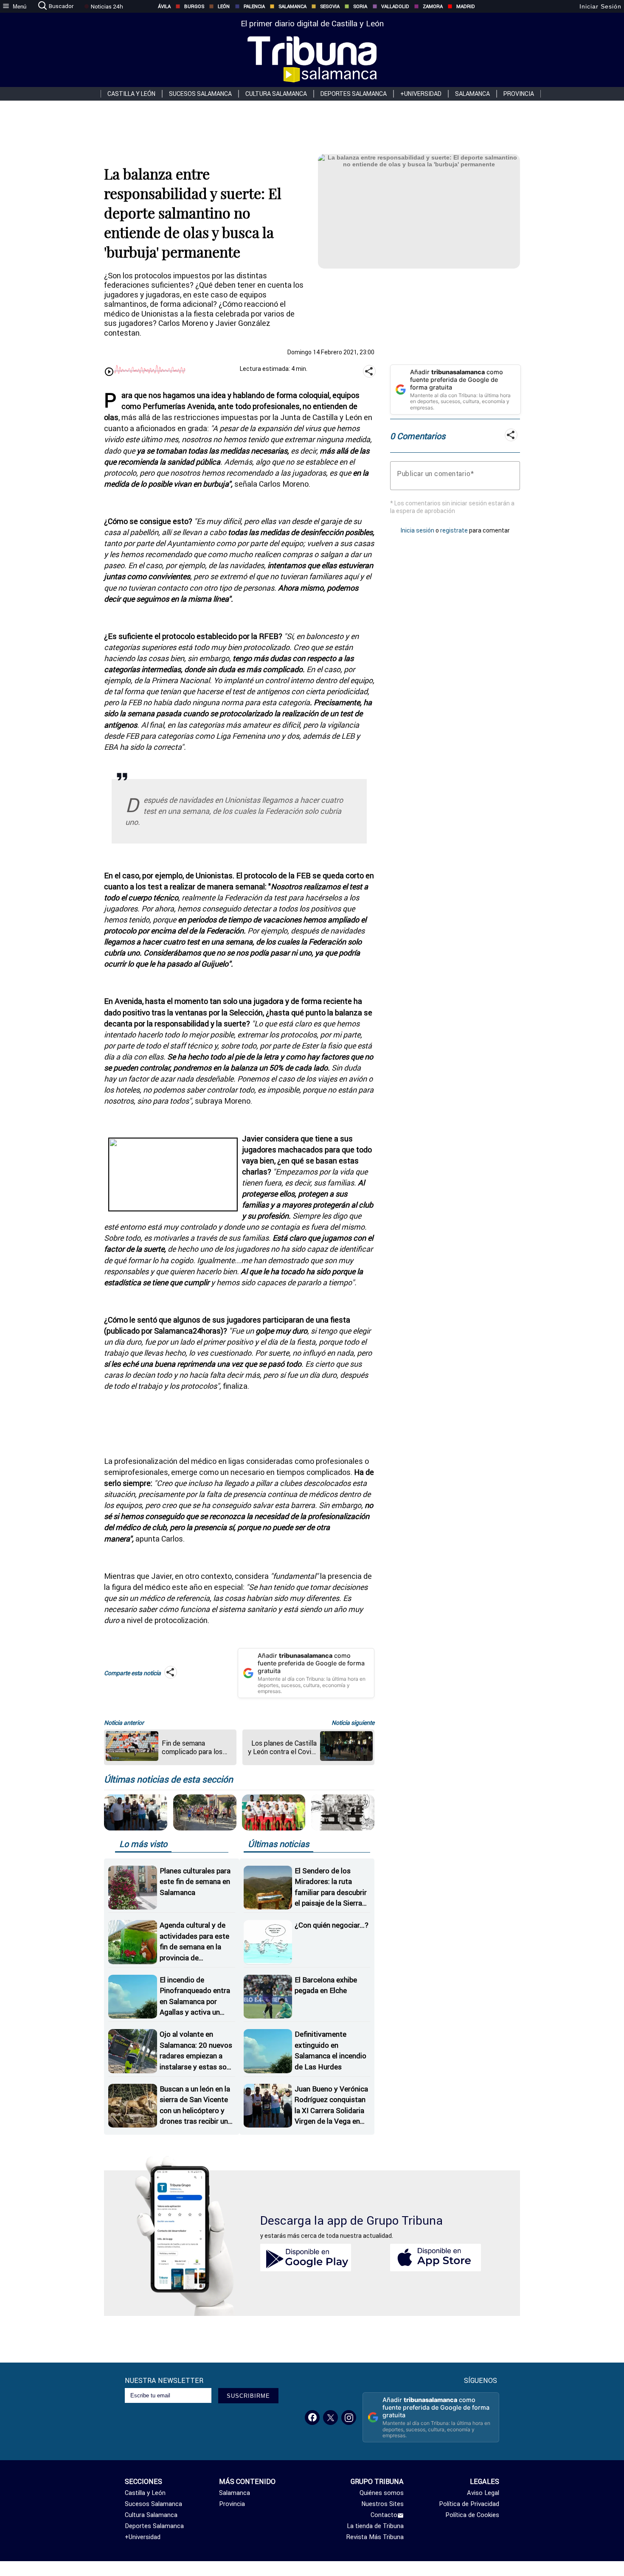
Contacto (384, 2515)
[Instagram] (349, 2418)
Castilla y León (131, 94)
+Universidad (421, 94)
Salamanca (292, 6)
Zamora (433, 6)
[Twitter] (330, 2418)
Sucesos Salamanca (200, 94)
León (224, 6)
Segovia (330, 6)
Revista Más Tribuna (375, 2537)
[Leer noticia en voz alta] (109, 372)
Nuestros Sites (382, 2504)
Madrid (466, 6)
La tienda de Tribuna (375, 2526)
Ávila (164, 6)
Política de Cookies (472, 2515)
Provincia (519, 94)
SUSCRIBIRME (248, 2396)
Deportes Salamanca (354, 94)
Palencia (254, 6)
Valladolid (395, 6)
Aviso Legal (483, 2493)
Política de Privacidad (469, 2504)
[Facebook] (312, 2418)
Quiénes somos (382, 2493)
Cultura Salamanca (276, 94)
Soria (360, 6)
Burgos (194, 6)
